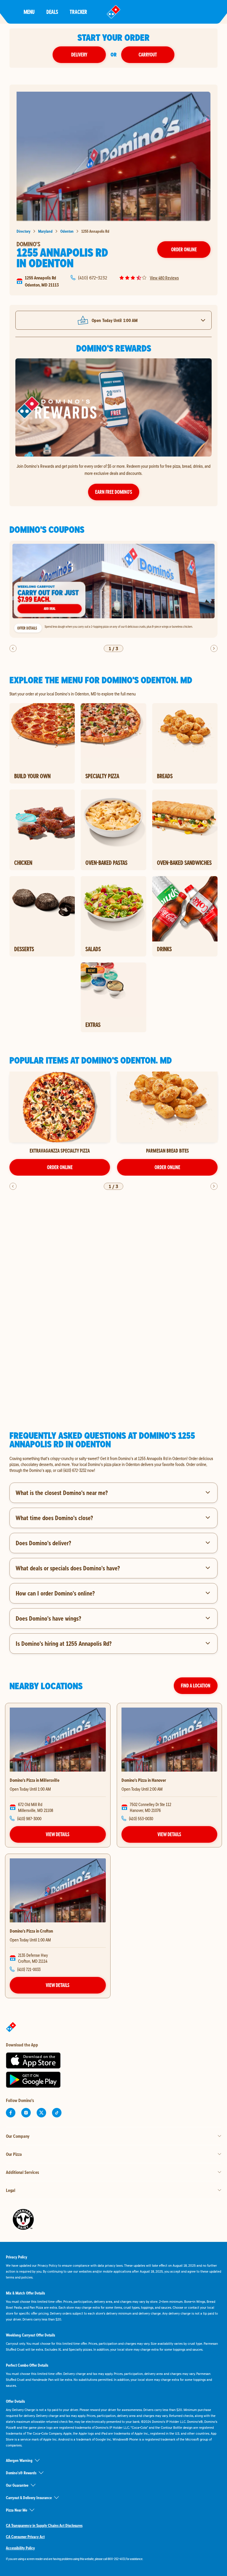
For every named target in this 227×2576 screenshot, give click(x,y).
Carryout (148, 55)
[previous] (13, 648)
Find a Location (196, 1686)
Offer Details (27, 628)
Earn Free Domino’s (114, 492)
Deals (52, 12)
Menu (29, 12)
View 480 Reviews (164, 278)
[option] (113, 589)
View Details (58, 1834)
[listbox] (113, 589)
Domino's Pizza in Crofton (31, 1931)
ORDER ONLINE (60, 1167)
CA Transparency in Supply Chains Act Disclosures (44, 2525)
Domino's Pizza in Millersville (35, 1780)
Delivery (79, 55)
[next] (214, 648)
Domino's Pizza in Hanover (144, 1780)
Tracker (78, 12)
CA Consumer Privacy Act (25, 2537)
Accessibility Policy (20, 2548)
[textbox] (113, 1464)
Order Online (184, 249)
